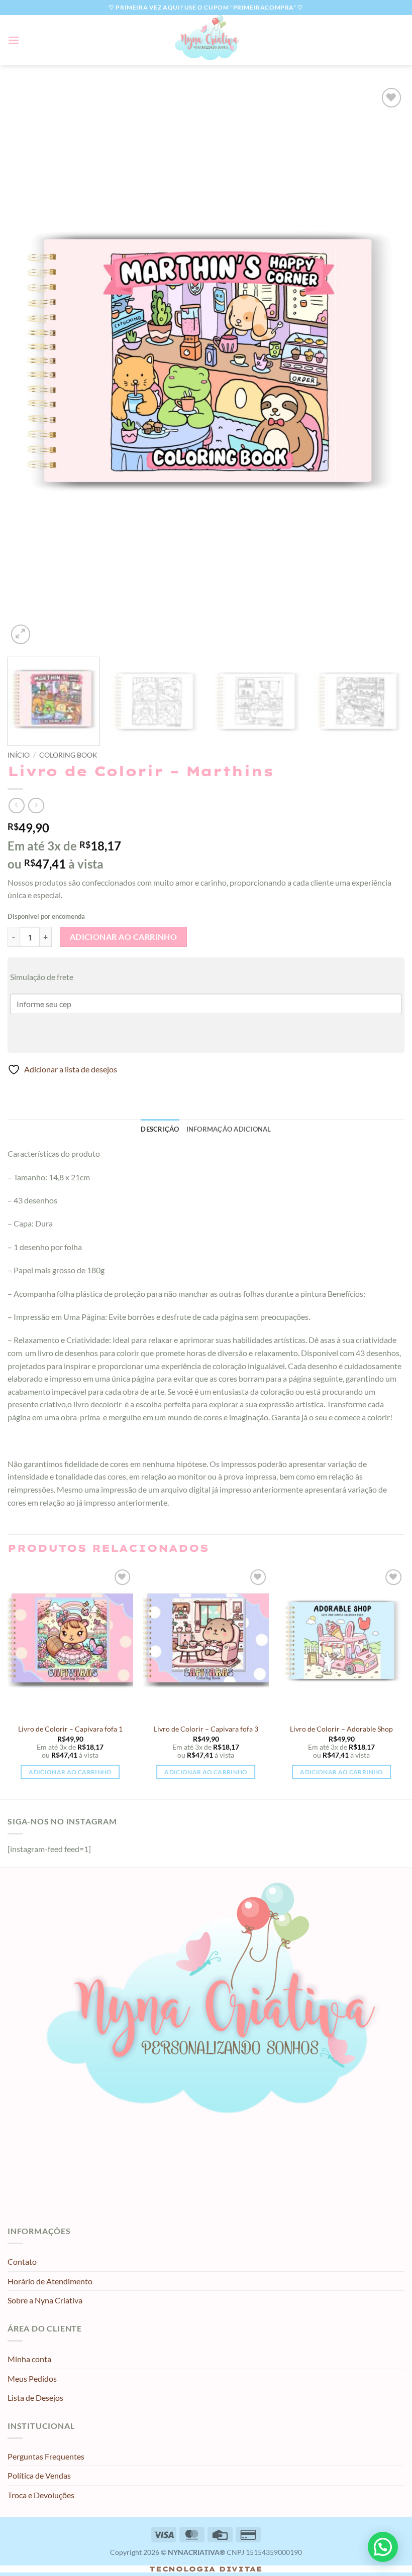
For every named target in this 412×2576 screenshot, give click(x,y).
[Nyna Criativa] (206, 40)
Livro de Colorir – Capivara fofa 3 (206, 1729)
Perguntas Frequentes (46, 2456)
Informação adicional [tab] (229, 1129)
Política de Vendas (39, 2475)
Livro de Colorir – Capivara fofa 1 (70, 1729)
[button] (14, 40)
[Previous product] (36, 806)
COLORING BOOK (68, 755)
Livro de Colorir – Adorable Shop (341, 1729)
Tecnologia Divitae (206, 2569)
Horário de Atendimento (50, 2281)
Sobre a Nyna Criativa (45, 2300)
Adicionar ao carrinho (124, 937)
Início (19, 755)
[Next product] (16, 806)
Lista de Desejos (35, 2398)
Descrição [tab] (160, 1129)
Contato (22, 2261)
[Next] (384, 366)
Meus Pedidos (32, 2378)
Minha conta (29, 2359)
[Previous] (28, 366)
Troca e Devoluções (41, 2495)
